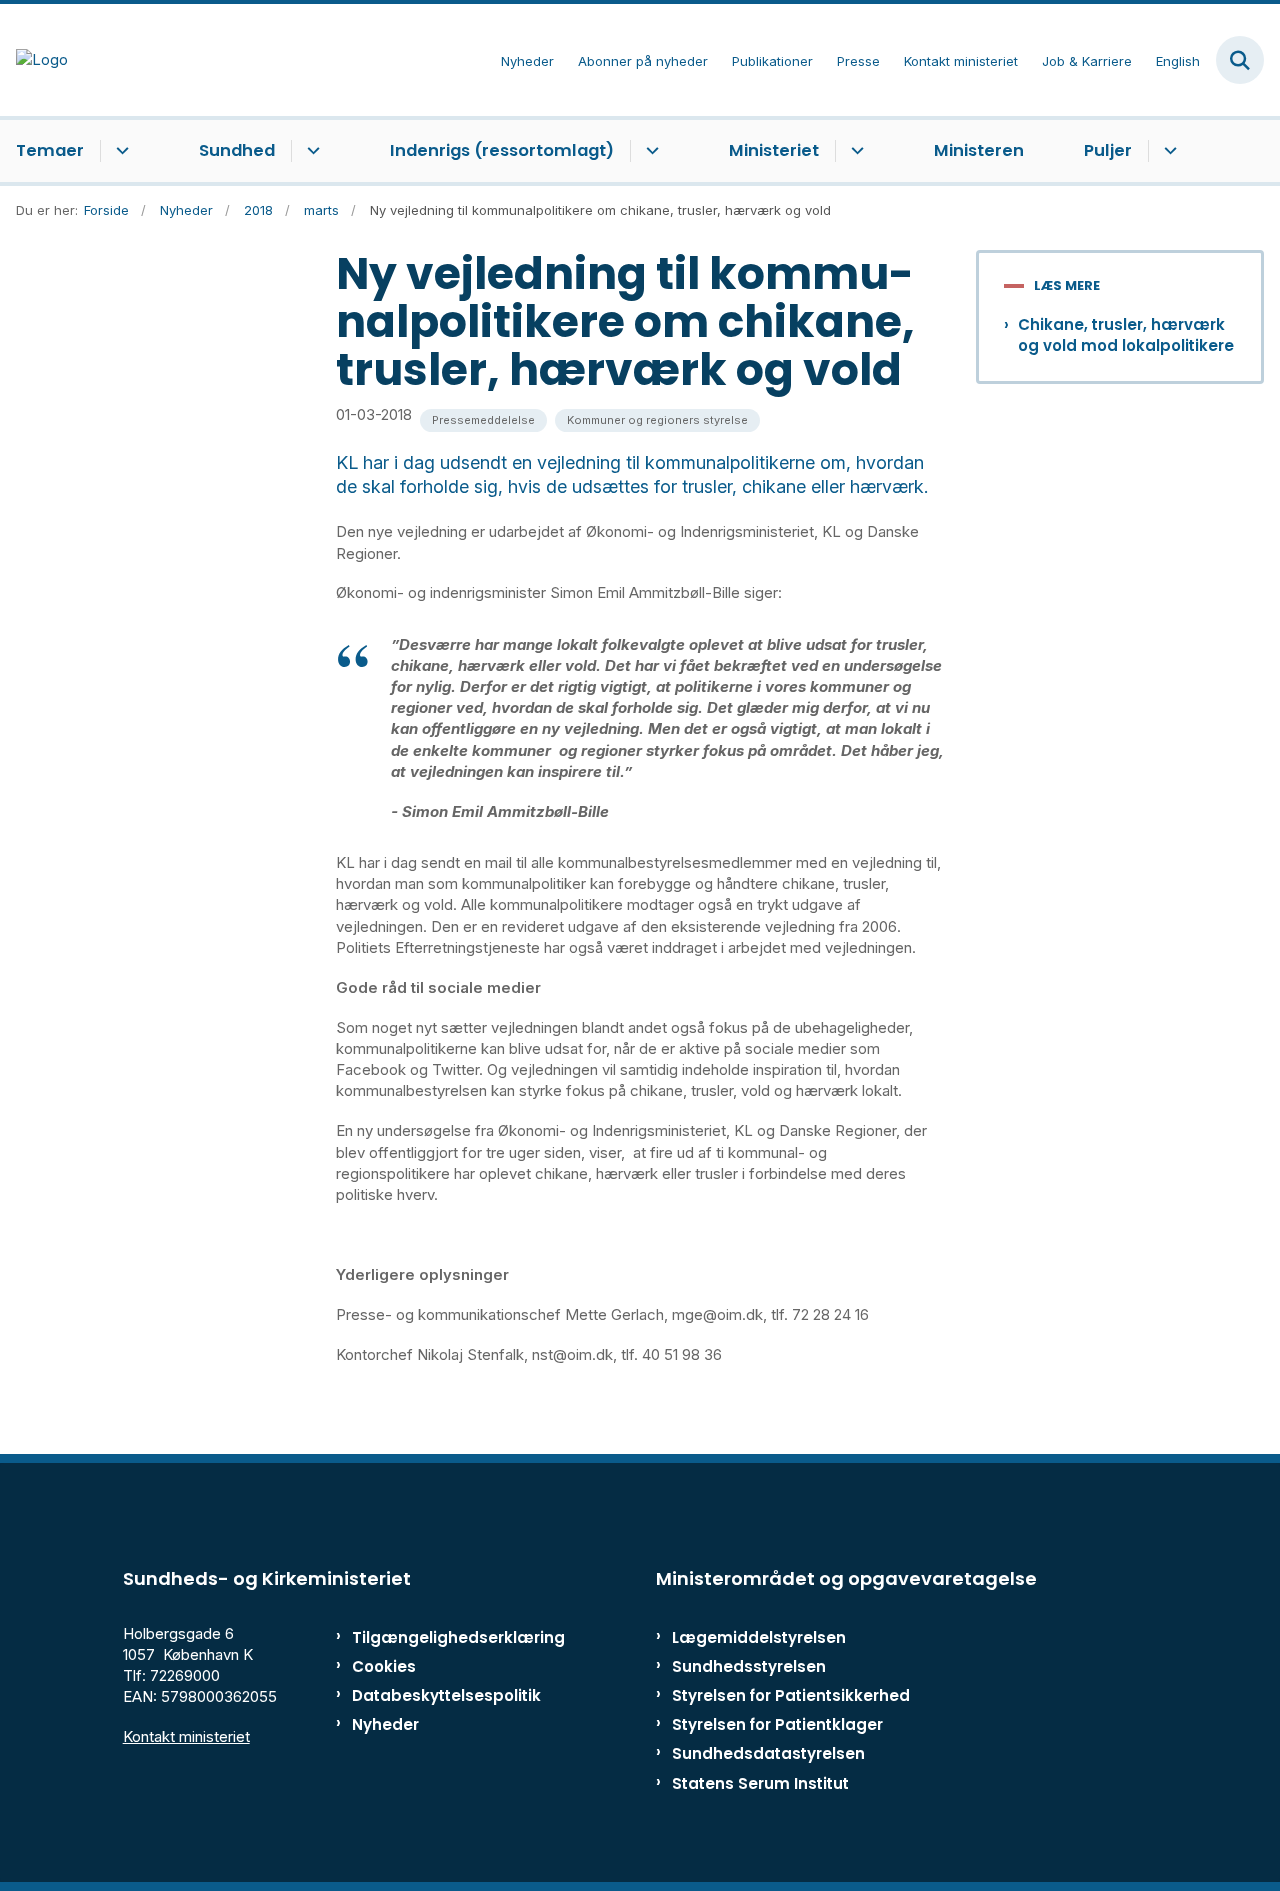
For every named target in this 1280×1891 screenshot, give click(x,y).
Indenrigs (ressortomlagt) (502, 150)
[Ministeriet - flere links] (854, 151)
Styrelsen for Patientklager (777, 1724)
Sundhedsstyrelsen (749, 1666)
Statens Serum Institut (760, 1783)
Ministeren (979, 150)
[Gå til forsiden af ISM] (34, 59)
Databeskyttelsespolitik (434, 1695)
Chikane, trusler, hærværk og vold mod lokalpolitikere (1126, 335)
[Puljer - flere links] (1167, 151)
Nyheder (385, 1724)
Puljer (1108, 150)
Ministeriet (774, 150)
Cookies (384, 1666)
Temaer (50, 150)
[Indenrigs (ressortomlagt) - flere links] (649, 151)
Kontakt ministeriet (186, 1736)
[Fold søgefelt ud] (1240, 60)
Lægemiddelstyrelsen (759, 1637)
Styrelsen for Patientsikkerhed (791, 1695)
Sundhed (237, 150)
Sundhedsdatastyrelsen (768, 1753)
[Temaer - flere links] (119, 151)
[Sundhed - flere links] (310, 151)
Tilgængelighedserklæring (434, 1637)
